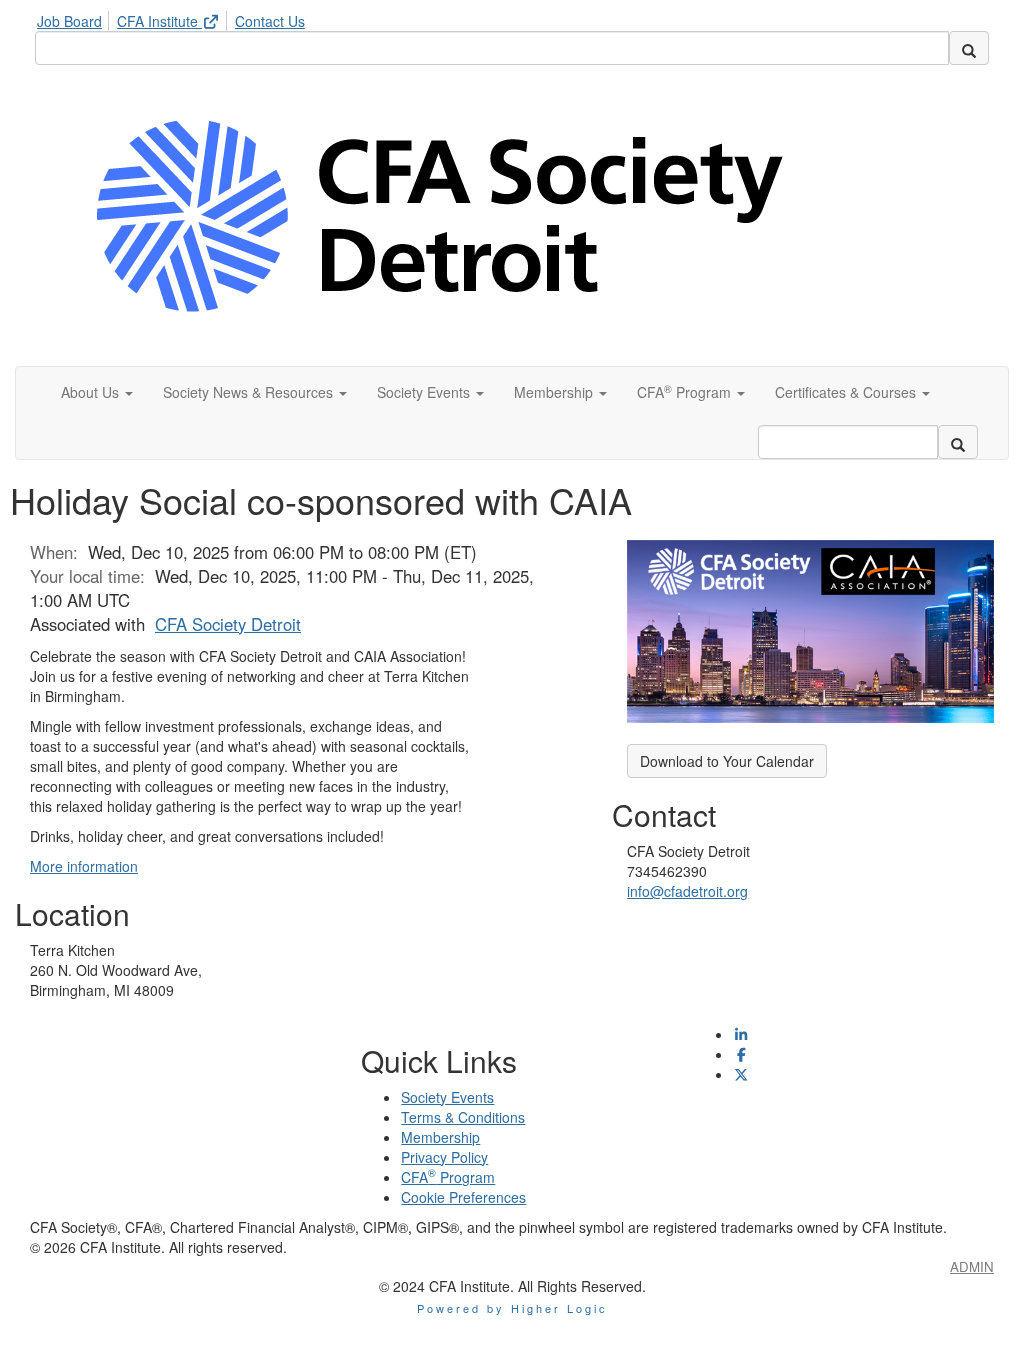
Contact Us (270, 21)
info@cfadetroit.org (687, 891)
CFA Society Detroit (228, 624)
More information (84, 866)
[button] (97, 392)
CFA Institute (159, 21)
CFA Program (448, 1177)
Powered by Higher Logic (512, 1308)
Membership (440, 1137)
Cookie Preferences (463, 1197)
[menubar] (176, 18)
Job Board (69, 21)
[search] (969, 48)
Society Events (447, 1097)
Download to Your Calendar (727, 761)
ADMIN (972, 1266)
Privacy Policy (444, 1157)
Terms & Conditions (463, 1117)
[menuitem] (75, 18)
